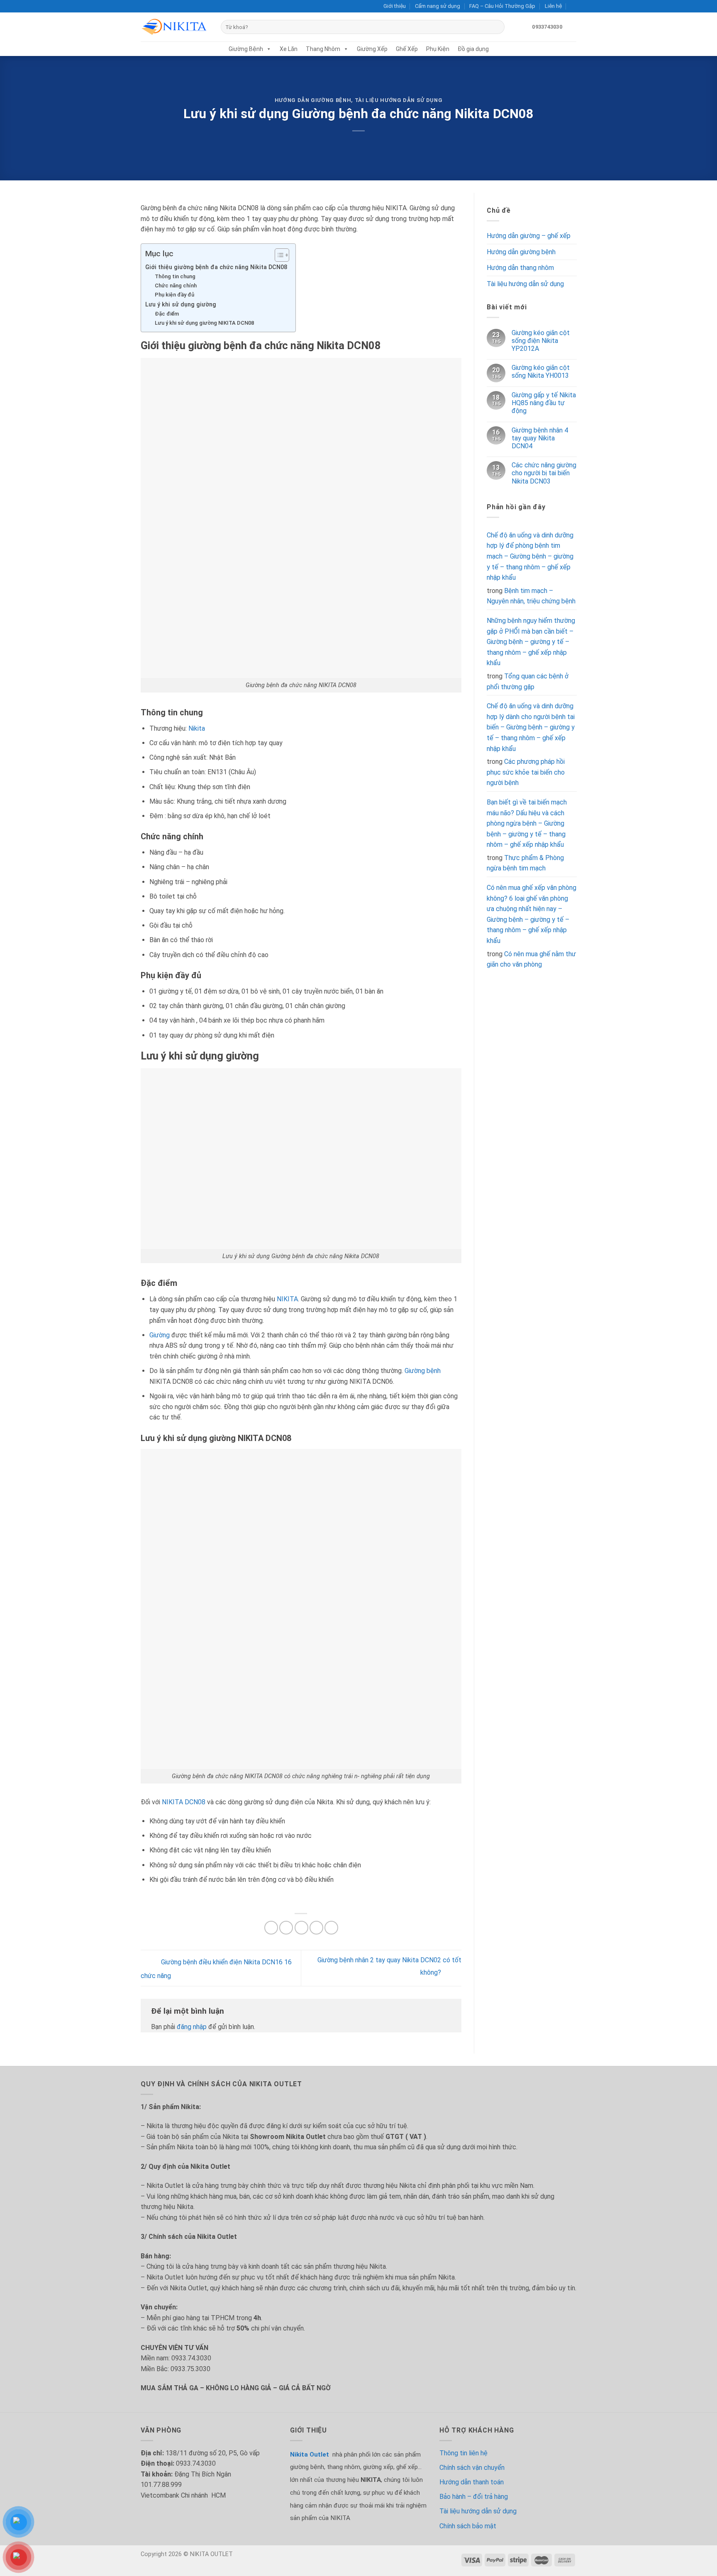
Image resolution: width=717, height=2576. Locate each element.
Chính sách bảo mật (468, 2526)
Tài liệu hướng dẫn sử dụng (399, 100)
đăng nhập (192, 2027)
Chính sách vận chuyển (472, 2468)
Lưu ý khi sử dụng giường (181, 305)
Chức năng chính (176, 286)
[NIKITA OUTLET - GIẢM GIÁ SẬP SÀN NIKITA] (174, 27)
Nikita (197, 728)
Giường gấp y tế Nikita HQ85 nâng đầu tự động (543, 403)
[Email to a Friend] (301, 1928)
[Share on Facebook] (271, 1928)
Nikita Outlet (310, 2454)
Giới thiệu (395, 6)
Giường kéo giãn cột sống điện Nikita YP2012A (540, 341)
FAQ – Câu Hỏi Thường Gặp (502, 6)
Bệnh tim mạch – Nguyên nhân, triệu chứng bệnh (531, 596)
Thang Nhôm (323, 49)
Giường (160, 1335)
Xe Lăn (289, 49)
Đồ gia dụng (473, 49)
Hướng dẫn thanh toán (472, 2482)
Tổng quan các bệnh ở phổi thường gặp (528, 682)
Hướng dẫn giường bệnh (313, 100)
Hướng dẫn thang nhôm (520, 268)
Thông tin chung (175, 276)
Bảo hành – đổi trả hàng (474, 2497)
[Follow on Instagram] (153, 6)
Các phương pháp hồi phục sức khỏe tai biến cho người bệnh (526, 772)
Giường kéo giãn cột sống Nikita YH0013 (540, 372)
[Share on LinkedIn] (331, 1928)
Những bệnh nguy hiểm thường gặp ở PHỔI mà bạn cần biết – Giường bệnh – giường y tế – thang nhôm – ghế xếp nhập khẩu (531, 642)
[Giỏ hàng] (572, 27)
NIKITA (287, 1299)
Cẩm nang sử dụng (438, 6)
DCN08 (195, 1802)
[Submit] (496, 27)
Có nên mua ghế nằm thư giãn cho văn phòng (531, 959)
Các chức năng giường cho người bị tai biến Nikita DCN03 (544, 473)
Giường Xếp (372, 49)
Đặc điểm (167, 314)
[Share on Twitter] (286, 1928)
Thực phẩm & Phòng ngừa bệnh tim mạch (525, 863)
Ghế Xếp (407, 49)
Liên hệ (553, 6)
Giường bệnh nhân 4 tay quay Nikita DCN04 (539, 438)
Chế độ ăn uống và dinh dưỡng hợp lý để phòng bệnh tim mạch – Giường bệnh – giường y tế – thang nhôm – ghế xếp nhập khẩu (530, 556)
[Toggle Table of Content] (278, 255)
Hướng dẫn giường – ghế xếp (529, 236)
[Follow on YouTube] (168, 6)
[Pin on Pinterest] (316, 1928)
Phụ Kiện (438, 49)
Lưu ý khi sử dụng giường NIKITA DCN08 (204, 323)
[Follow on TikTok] (161, 6)
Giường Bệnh (246, 49)
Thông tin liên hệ (463, 2453)
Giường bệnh (422, 1371)
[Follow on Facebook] (145, 6)
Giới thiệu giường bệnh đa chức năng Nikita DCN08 (216, 267)
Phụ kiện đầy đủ (174, 295)
